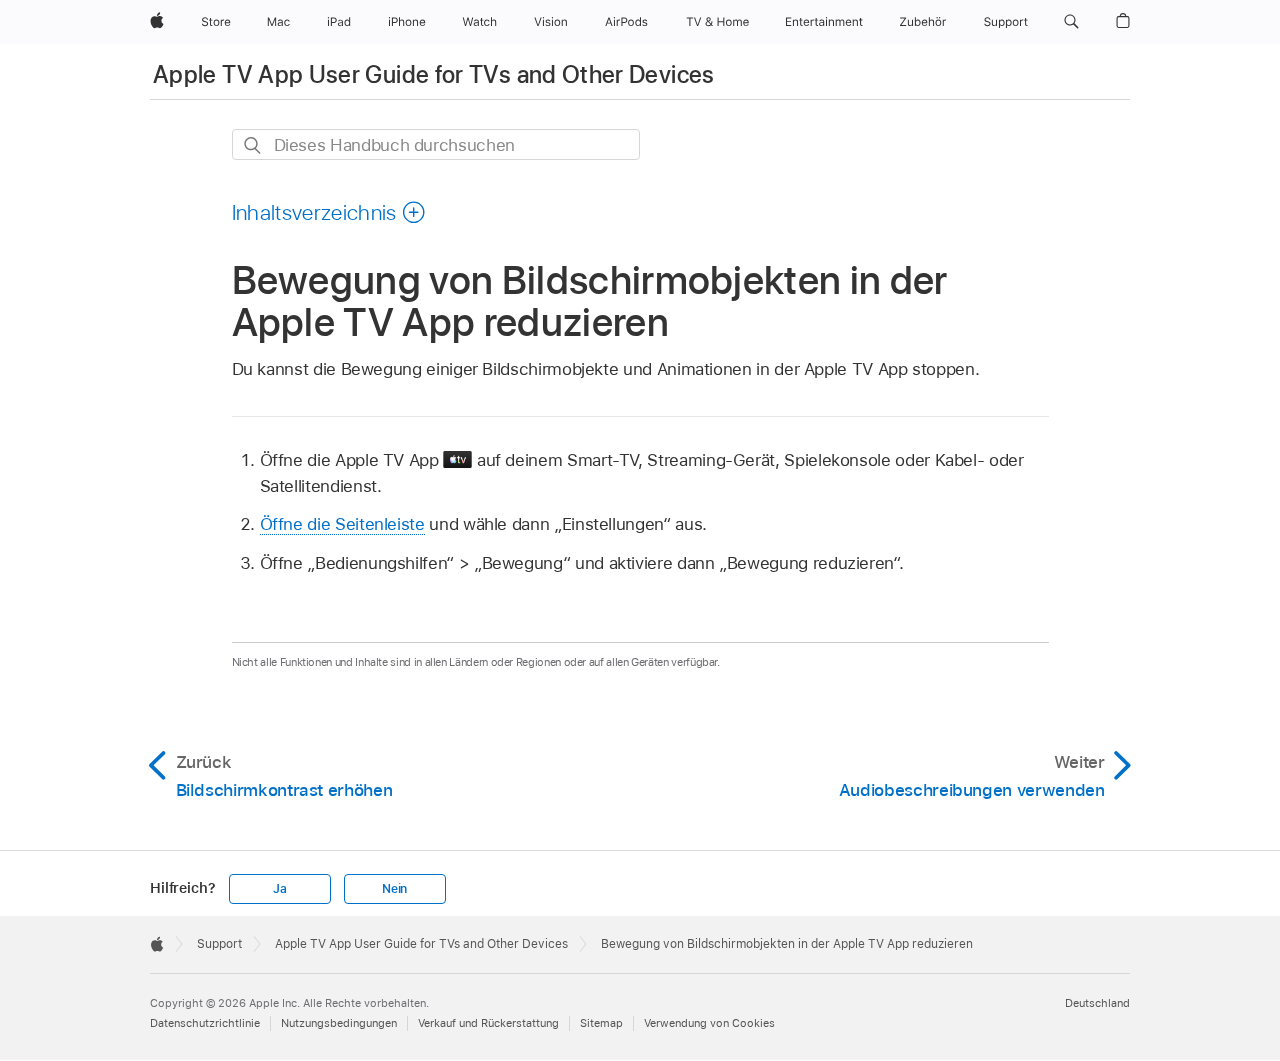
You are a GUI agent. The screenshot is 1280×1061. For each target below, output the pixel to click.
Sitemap (601, 1023)
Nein (394, 889)
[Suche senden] (253, 145)
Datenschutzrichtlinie (205, 1023)
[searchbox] (436, 144)
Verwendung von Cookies (709, 1023)
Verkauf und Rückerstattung (488, 1023)
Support (219, 944)
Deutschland (1097, 1003)
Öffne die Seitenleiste (342, 524)
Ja (280, 889)
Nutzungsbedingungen (339, 1023)
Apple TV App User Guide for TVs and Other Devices (434, 74)
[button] (1071, 22)
